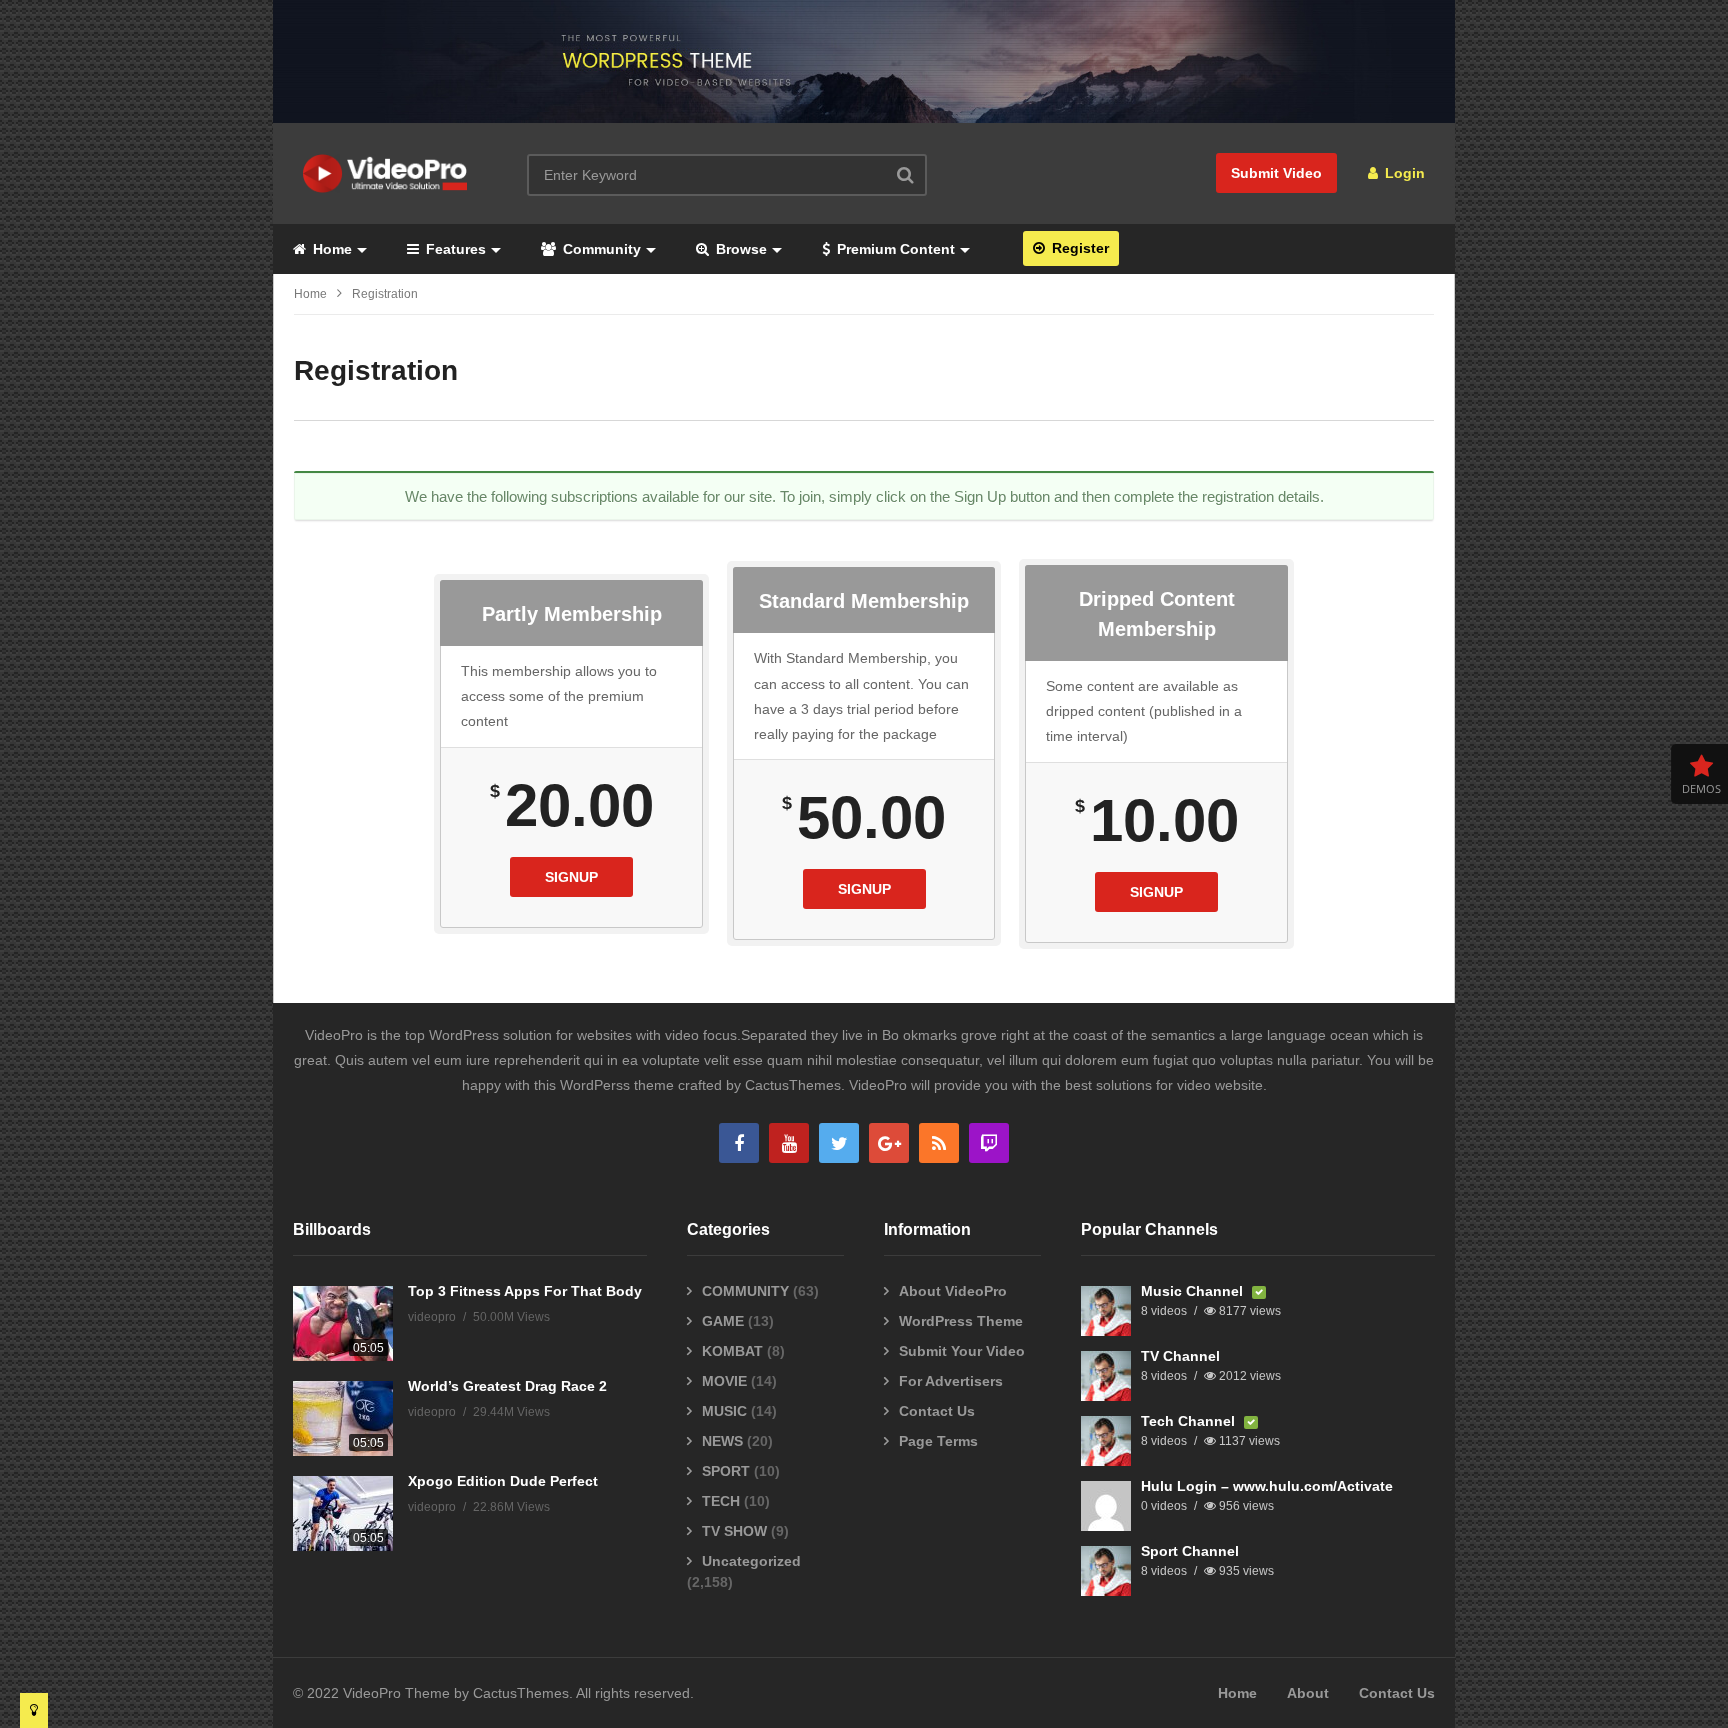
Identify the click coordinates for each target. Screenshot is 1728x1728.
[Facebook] (739, 1143)
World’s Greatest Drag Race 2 (507, 1386)
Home (330, 249)
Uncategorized (751, 1561)
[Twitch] (989, 1143)
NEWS (722, 1441)
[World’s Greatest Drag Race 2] (343, 1418)
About (1308, 1693)
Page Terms (938, 1441)
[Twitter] (839, 1143)
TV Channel (1180, 1356)
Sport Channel (1190, 1551)
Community (600, 249)
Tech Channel (1190, 1421)
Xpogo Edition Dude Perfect (503, 1481)
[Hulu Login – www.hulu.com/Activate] (1106, 1506)
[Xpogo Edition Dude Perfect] (343, 1513)
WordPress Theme (961, 1321)
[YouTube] (789, 1143)
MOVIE (724, 1381)
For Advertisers (951, 1381)
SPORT (726, 1471)
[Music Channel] (1106, 1311)
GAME (723, 1321)
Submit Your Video (962, 1351)
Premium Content (894, 249)
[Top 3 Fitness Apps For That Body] (343, 1323)
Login (1403, 173)
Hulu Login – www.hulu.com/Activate (1267, 1486)
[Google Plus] (889, 1143)
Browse (739, 249)
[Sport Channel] (1106, 1571)
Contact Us (937, 1411)
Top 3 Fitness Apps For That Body (525, 1291)
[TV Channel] (1106, 1376)
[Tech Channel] (1106, 1441)
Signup (571, 877)
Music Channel (1194, 1291)
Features (454, 249)
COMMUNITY (745, 1291)
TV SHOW (734, 1531)
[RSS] (939, 1143)
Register (1078, 248)
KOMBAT (732, 1351)
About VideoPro (953, 1291)
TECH (721, 1501)
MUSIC (724, 1411)
